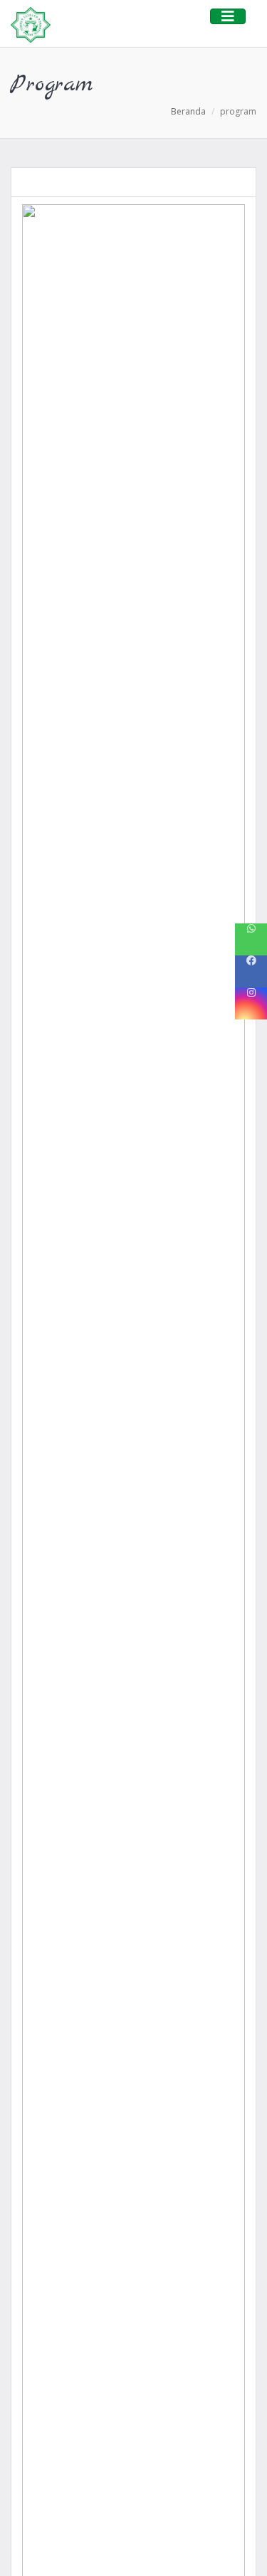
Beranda (188, 111)
